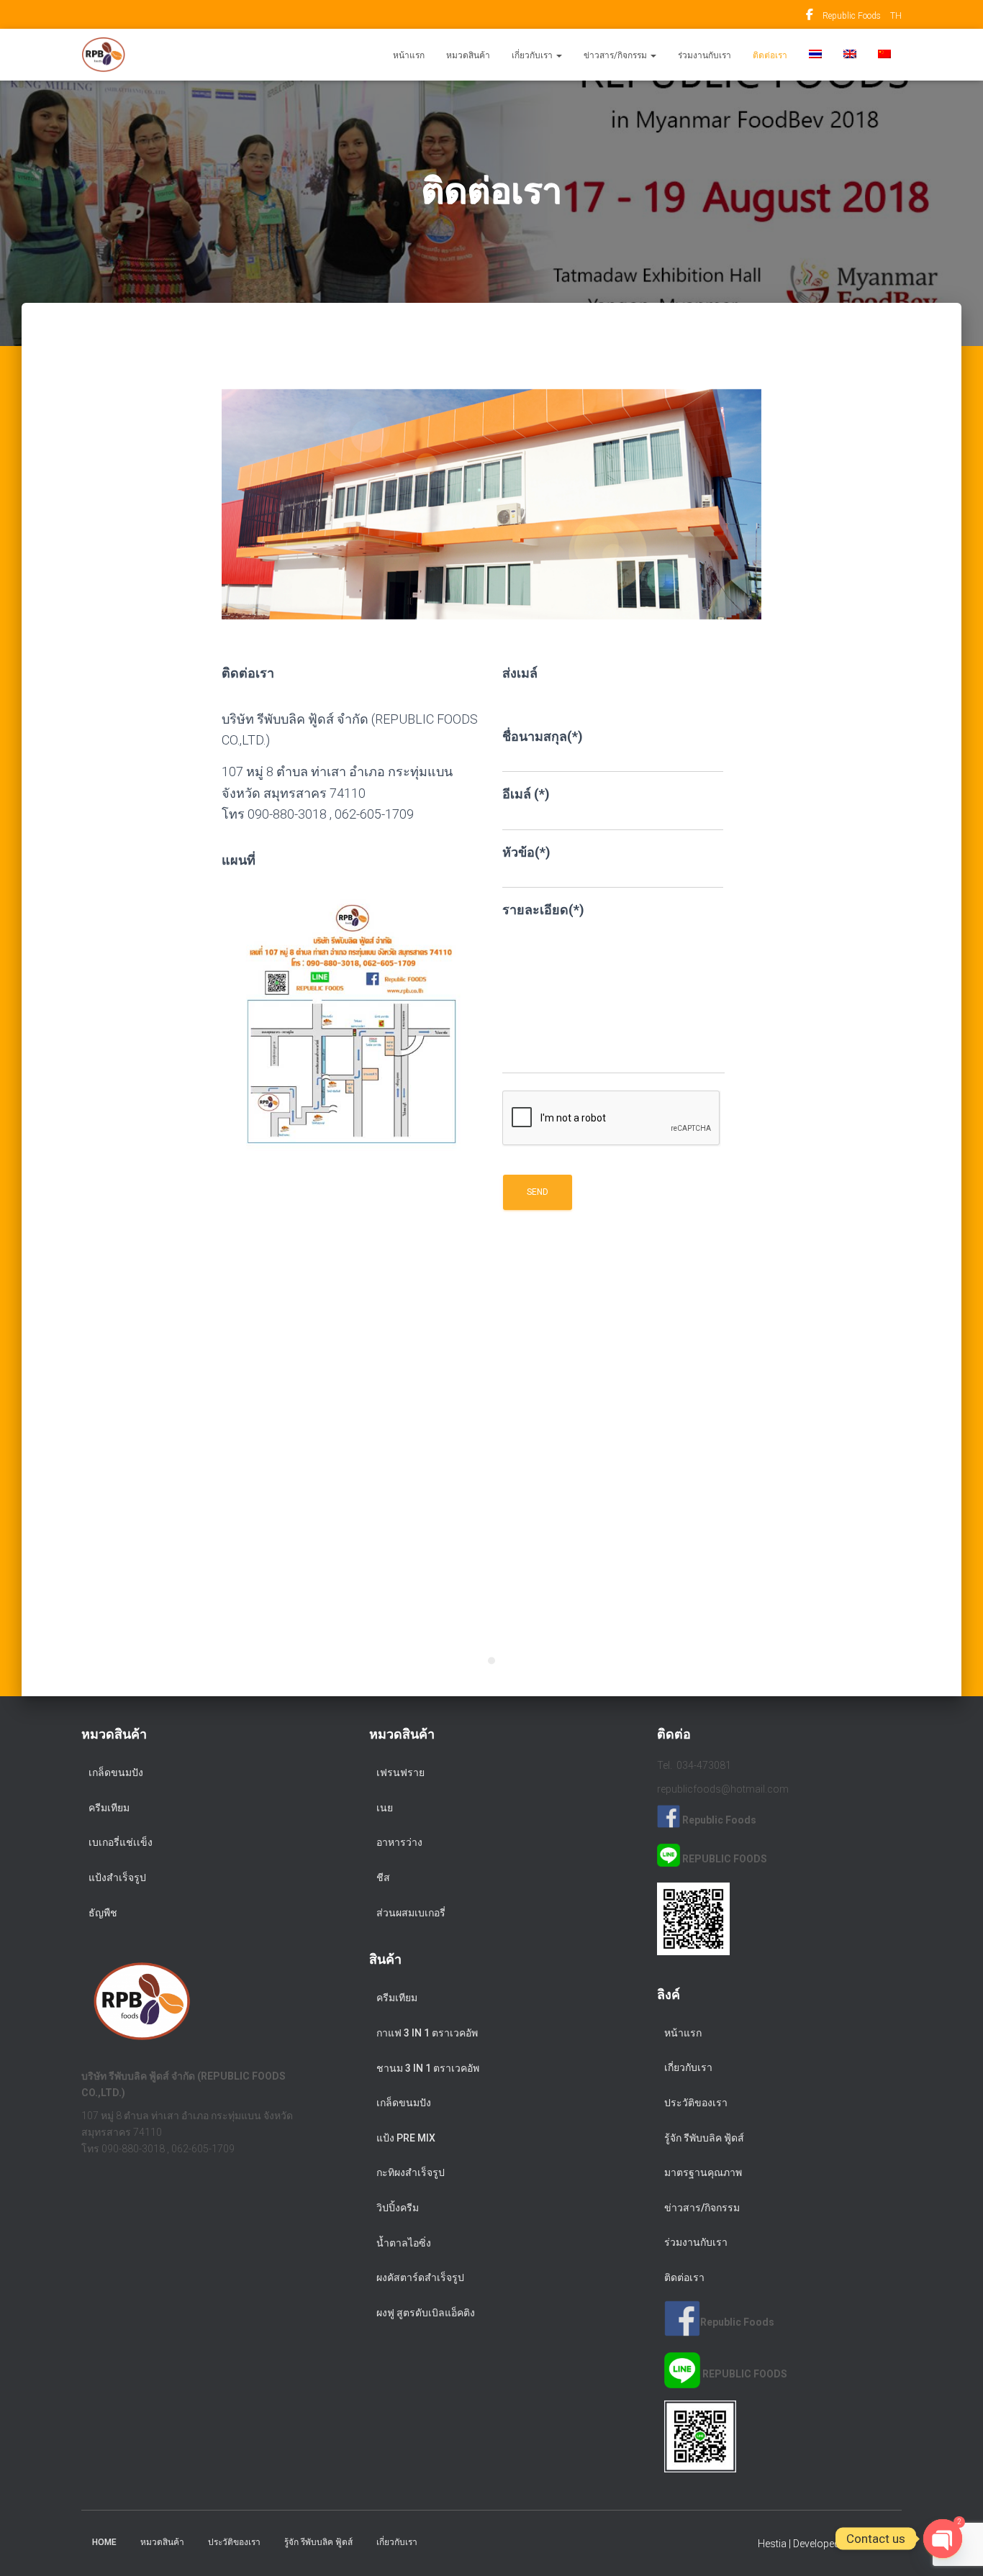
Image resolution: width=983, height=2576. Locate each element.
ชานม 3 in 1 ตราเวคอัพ (428, 2068)
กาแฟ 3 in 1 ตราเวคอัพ (427, 2033)
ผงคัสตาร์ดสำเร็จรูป (420, 2277)
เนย (385, 1808)
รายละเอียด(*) (543, 910)
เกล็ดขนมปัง (116, 1772)
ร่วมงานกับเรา (705, 55)
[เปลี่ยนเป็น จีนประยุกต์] (884, 55)
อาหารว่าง (399, 1842)
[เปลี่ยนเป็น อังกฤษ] (850, 55)
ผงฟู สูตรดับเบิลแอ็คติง (426, 2313)
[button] (558, 55)
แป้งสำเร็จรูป (117, 1878)
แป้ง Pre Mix (406, 2138)
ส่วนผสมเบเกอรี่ (411, 1913)
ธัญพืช (103, 1913)
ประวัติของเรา (696, 2103)
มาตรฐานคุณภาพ (703, 2172)
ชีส (383, 1878)
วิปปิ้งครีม (398, 2208)
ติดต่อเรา (770, 55)
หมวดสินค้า (468, 55)
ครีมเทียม (109, 1808)
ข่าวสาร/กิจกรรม (616, 55)
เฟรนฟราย (400, 1772)
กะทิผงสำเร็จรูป (411, 2172)
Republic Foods (810, 17)
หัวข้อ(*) (526, 852)
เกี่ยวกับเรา (533, 55)
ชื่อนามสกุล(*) (543, 736)
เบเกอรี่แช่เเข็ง (121, 1842)
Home (104, 2542)
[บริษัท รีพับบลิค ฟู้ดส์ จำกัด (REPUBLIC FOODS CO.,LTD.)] (103, 55)
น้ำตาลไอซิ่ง (404, 2243)
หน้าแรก (409, 55)
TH (896, 16)
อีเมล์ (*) (526, 794)
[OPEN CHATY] (943, 2528)
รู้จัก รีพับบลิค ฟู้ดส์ (704, 2138)
